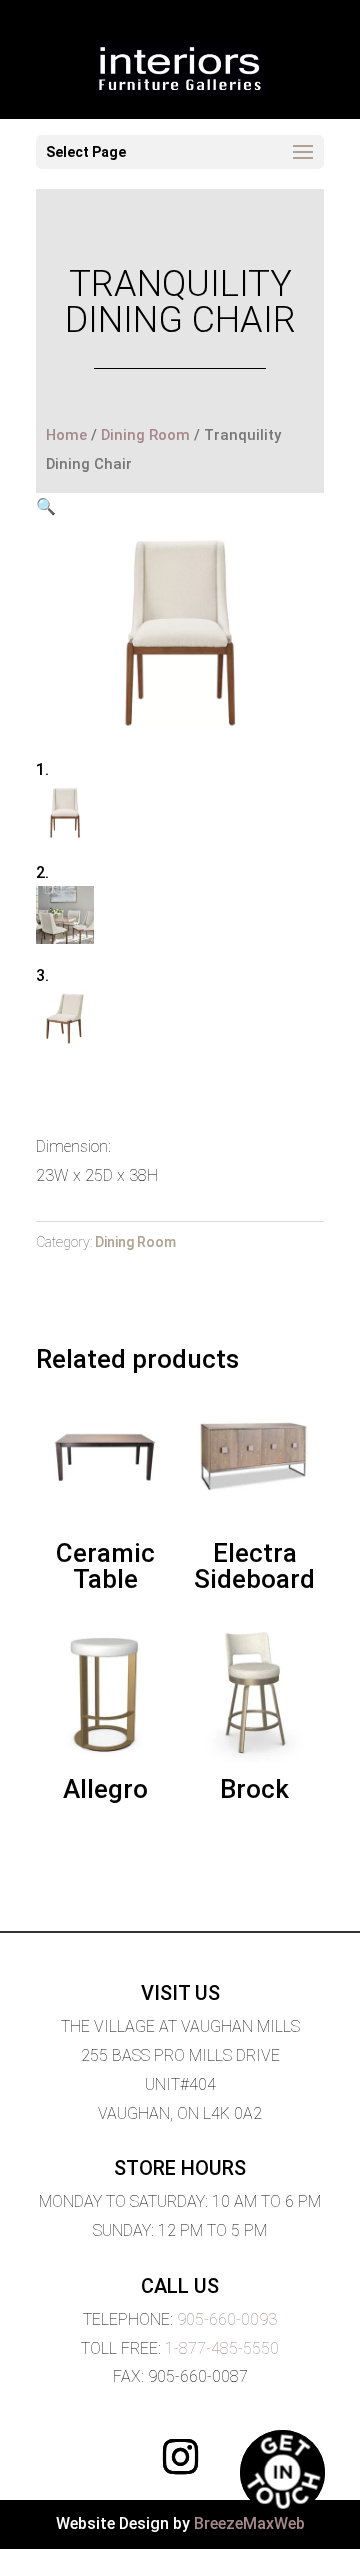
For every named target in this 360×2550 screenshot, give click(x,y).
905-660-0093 (227, 2319)
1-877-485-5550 (222, 2348)
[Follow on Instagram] (180, 2457)
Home (66, 435)
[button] (46, 506)
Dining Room (145, 435)
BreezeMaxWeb (249, 2523)
